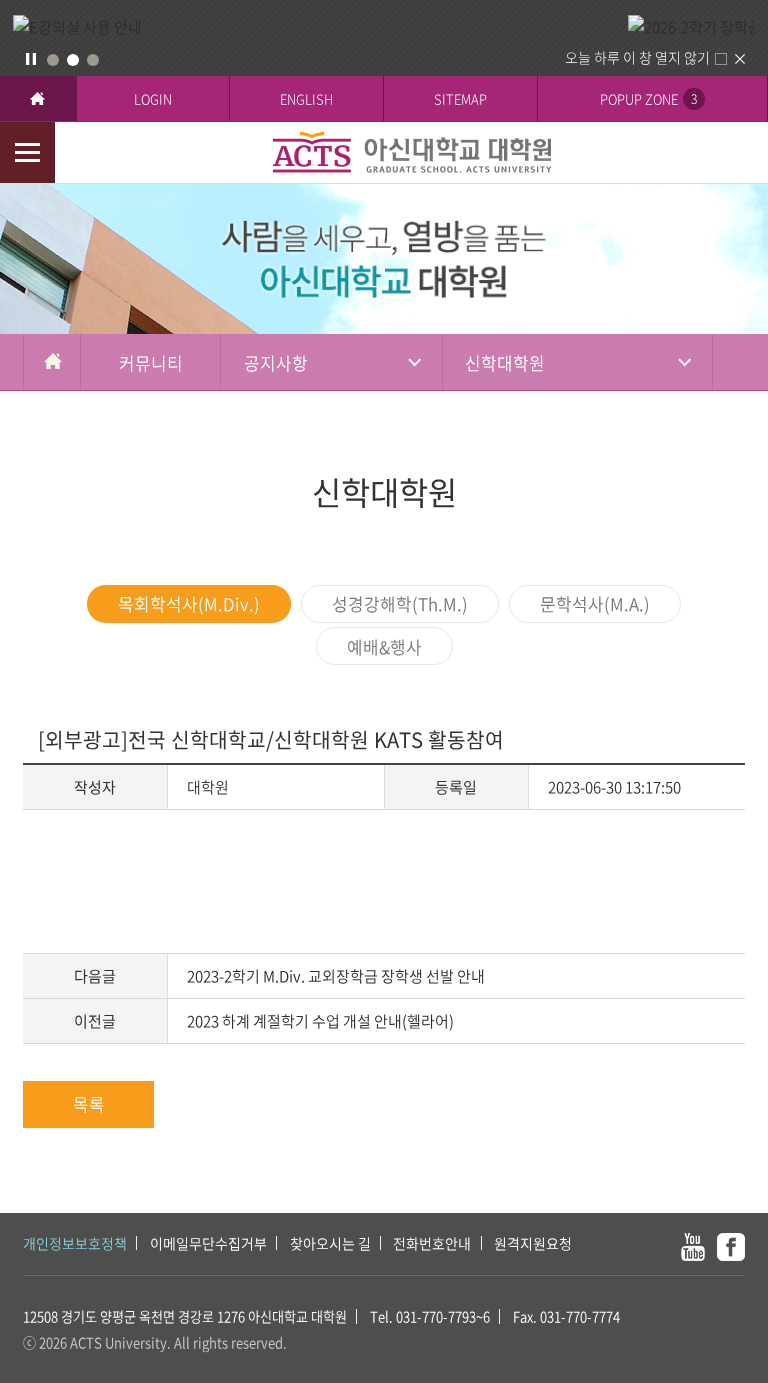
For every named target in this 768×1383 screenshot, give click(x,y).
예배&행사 (384, 646)
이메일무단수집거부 (208, 1243)
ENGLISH (306, 98)
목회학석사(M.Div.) (189, 603)
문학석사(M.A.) (595, 603)
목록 (89, 1103)
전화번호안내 (432, 1243)
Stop (31, 59)
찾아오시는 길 (330, 1243)
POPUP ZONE (648, 98)
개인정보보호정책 (75, 1243)
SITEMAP (460, 98)
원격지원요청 (533, 1243)
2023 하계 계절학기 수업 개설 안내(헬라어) (320, 1021)
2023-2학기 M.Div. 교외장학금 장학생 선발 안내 (336, 976)
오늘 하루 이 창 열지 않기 (637, 57)
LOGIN (153, 98)
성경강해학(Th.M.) (400, 603)
